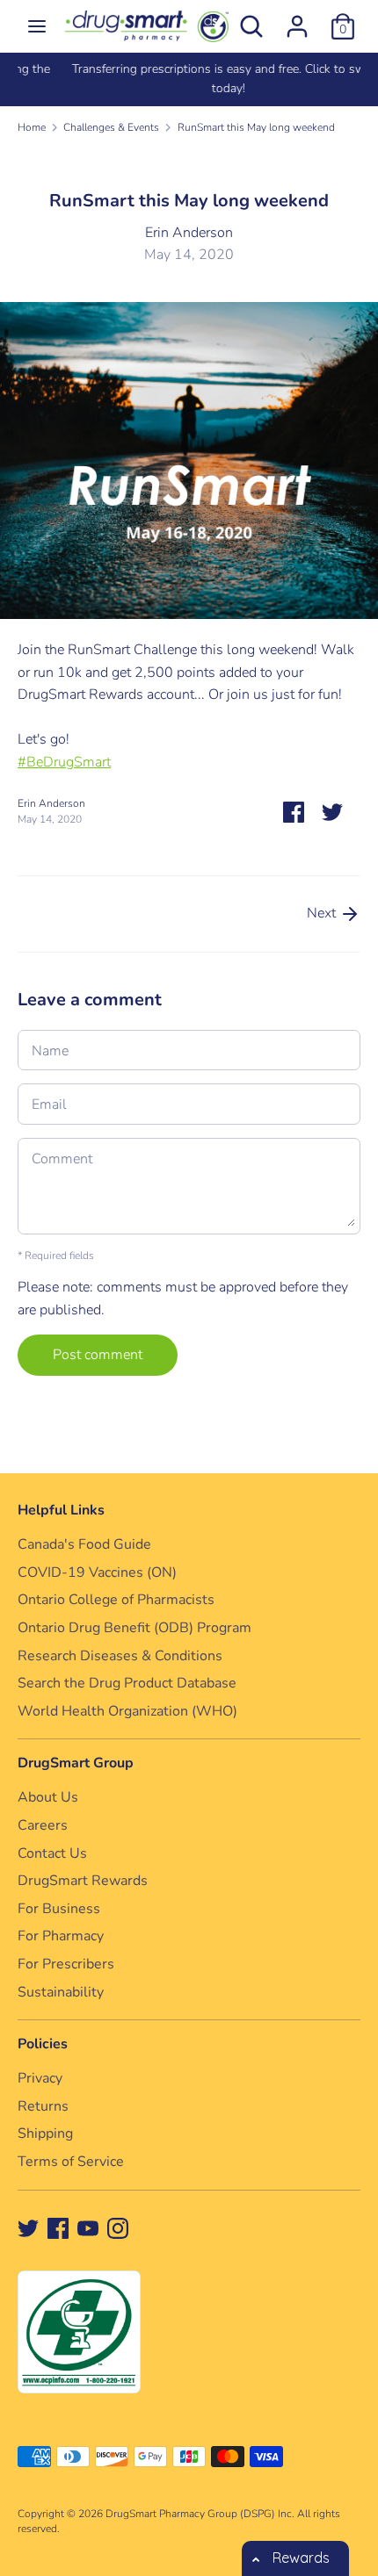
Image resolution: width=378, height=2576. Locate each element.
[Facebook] (58, 2227)
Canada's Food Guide (84, 1544)
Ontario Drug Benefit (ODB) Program (134, 1628)
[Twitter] (28, 2227)
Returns (43, 2106)
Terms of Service (71, 2162)
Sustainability (61, 1992)
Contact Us (52, 1853)
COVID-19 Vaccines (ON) (97, 1572)
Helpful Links (61, 1510)
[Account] (297, 19)
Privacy (40, 2078)
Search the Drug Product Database (127, 1683)
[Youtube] (88, 2227)
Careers (43, 1825)
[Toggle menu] (37, 26)
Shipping (45, 2133)
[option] (189, 79)
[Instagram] (118, 2227)
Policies (43, 2044)
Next (323, 913)
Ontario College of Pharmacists (116, 1600)
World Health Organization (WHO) (127, 1711)
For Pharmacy (61, 1936)
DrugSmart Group (76, 1763)
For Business (59, 1909)
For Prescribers (66, 1964)
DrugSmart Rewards (83, 1881)
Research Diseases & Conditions (120, 1656)
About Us (48, 1797)
